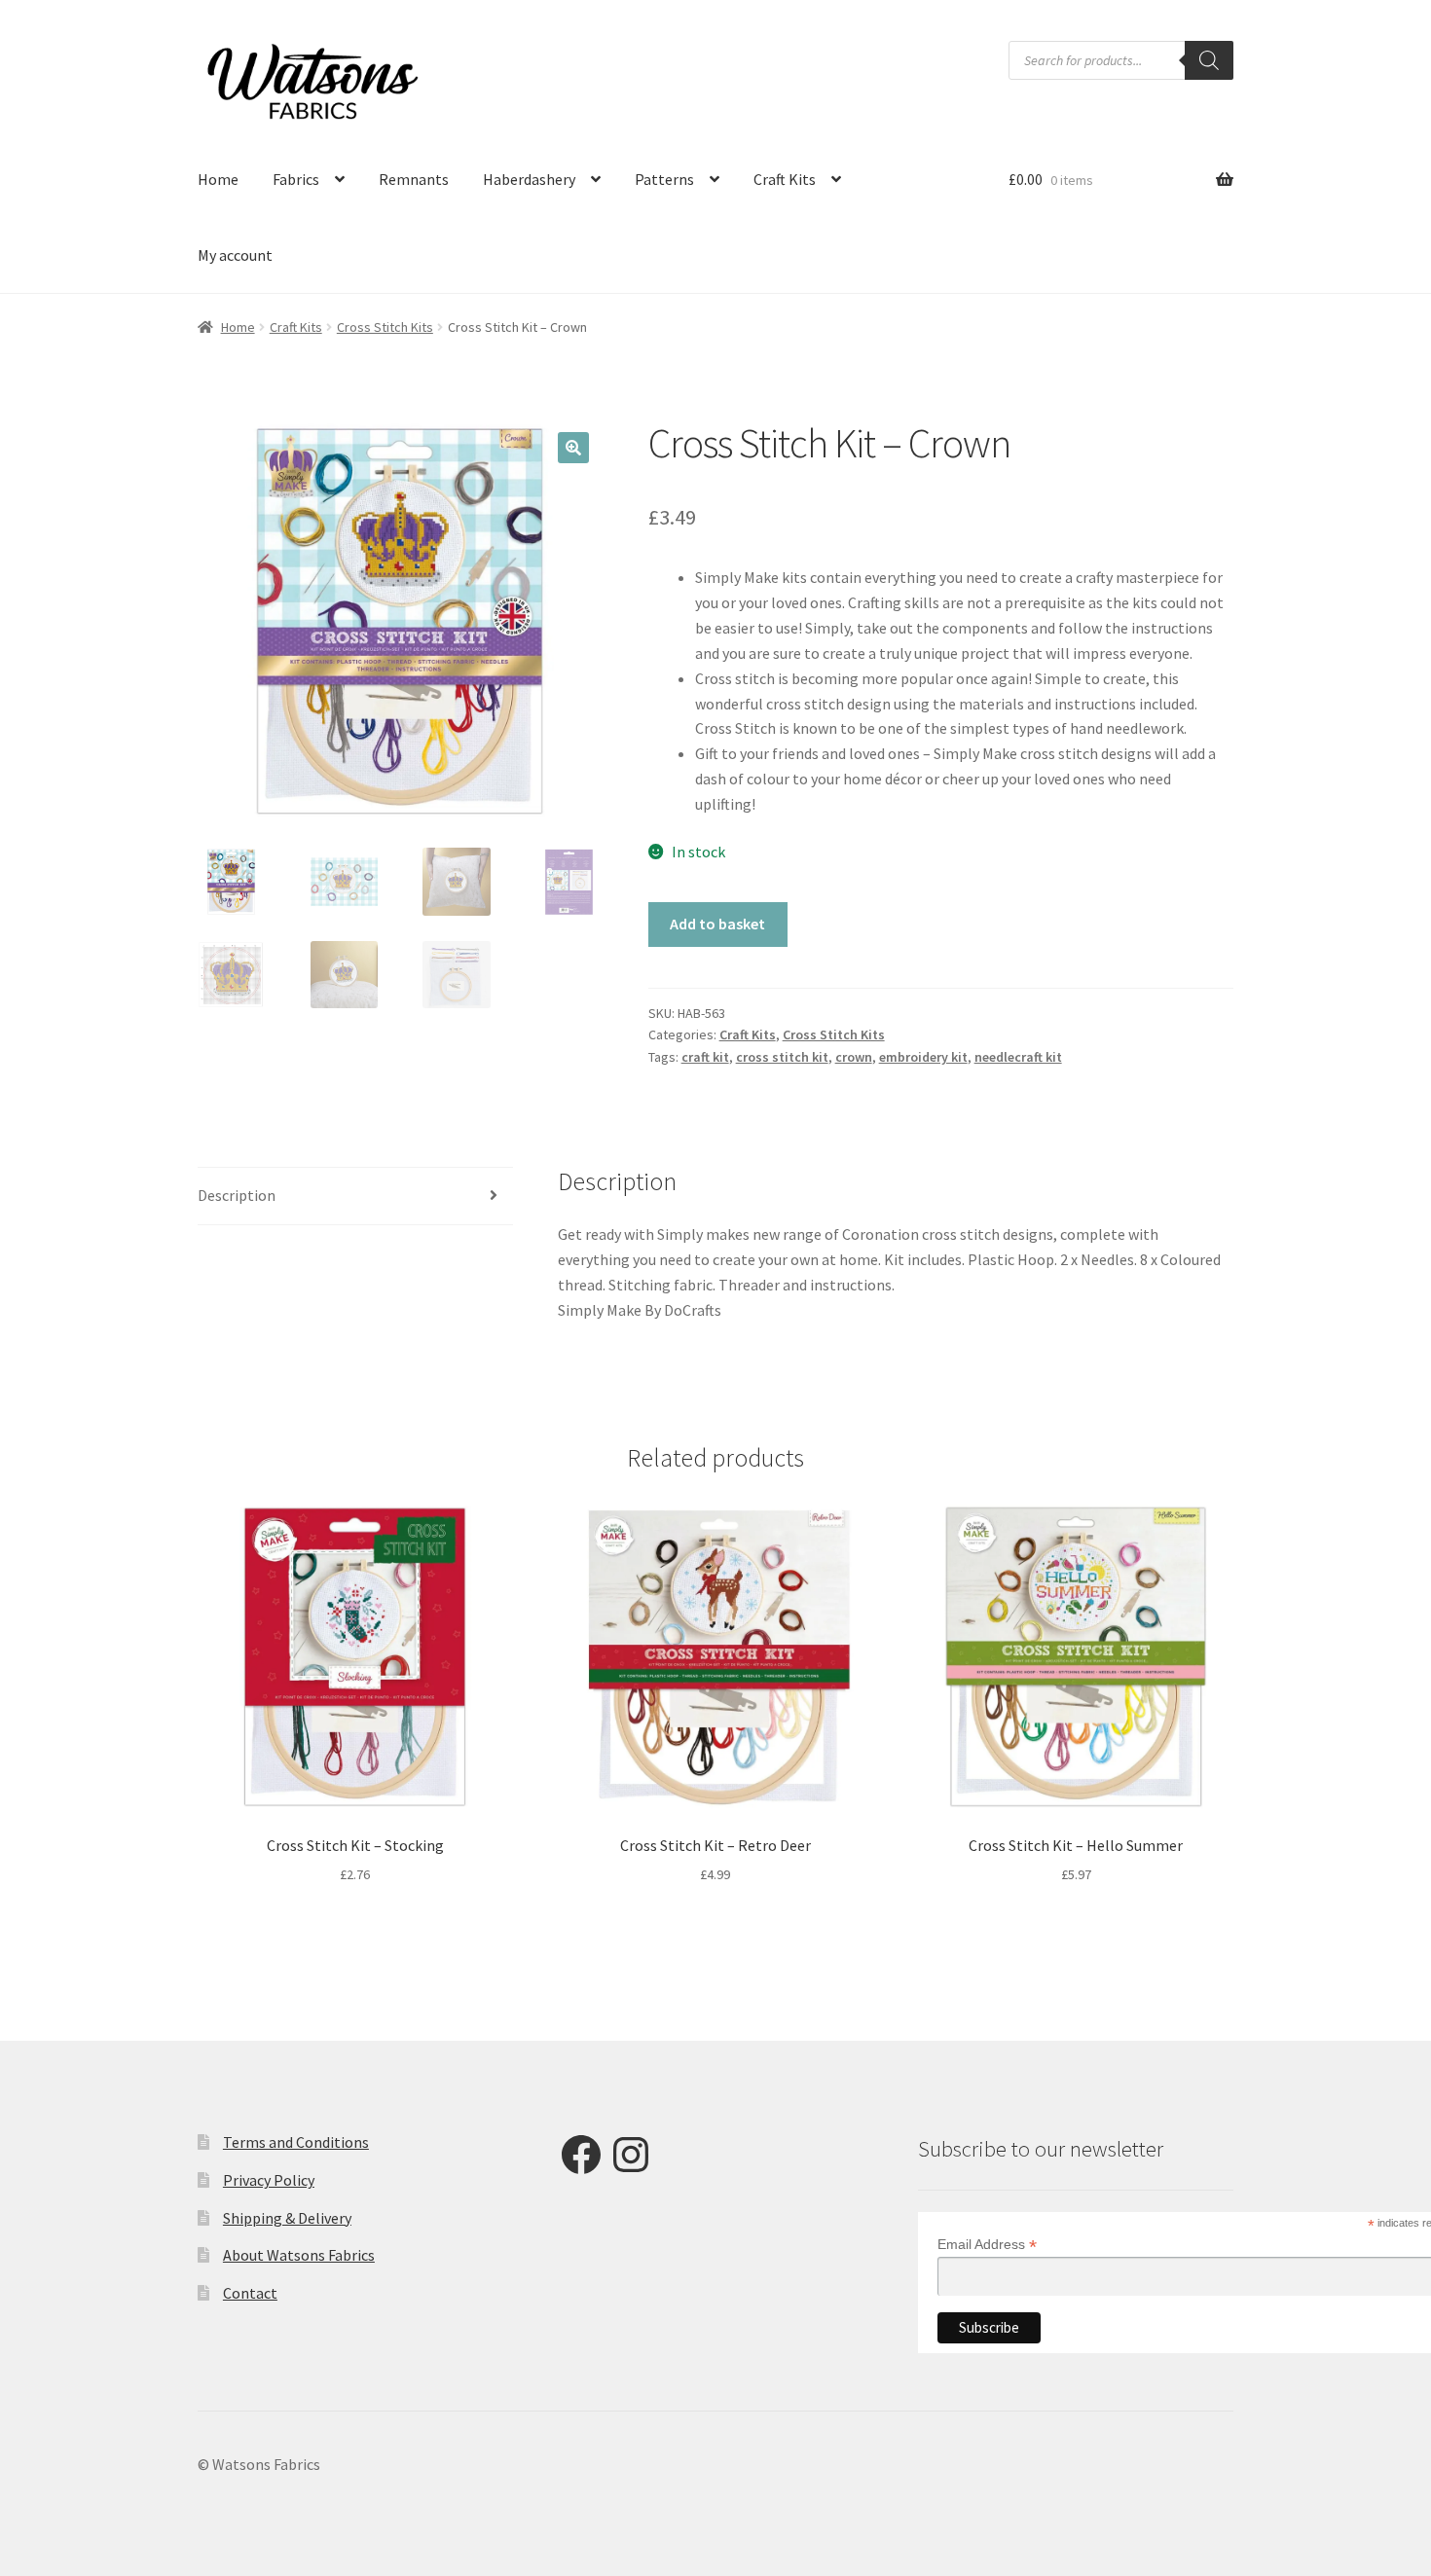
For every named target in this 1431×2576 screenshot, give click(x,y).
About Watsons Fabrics (299, 2255)
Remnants (414, 179)
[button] (573, 448)
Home (218, 179)
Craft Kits (785, 179)
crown (854, 1057)
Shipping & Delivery (287, 2218)
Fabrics (296, 179)
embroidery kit (923, 1057)
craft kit (705, 1057)
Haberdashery (529, 179)
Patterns (664, 179)
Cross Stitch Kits (385, 327)
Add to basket (717, 924)
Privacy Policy (269, 2180)
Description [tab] (237, 1195)
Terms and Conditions (296, 2142)
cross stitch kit (782, 1057)
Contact (250, 2293)
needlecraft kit (1018, 1057)
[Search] (1209, 60)
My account (235, 255)
